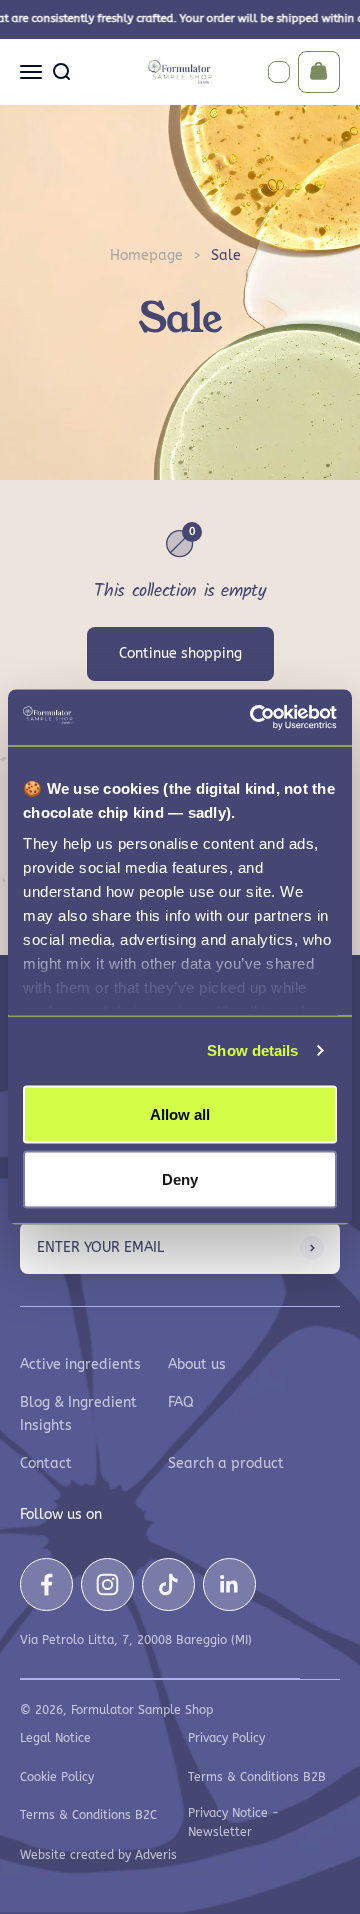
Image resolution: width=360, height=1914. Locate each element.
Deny (180, 1179)
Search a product (226, 1463)
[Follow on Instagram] (107, 1584)
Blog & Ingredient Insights (78, 1413)
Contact (46, 1463)
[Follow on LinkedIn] (229, 1584)
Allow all (180, 1113)
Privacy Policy (226, 1738)
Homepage (146, 255)
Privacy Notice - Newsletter (233, 1822)
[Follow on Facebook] (46, 1584)
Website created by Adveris (98, 1855)
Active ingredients (80, 1364)
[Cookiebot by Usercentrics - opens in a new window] (254, 718)
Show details (252, 1050)
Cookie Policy (57, 1777)
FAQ (181, 1402)
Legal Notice (55, 1738)
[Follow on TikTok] (168, 1584)
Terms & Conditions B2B (257, 1777)
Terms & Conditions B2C (88, 1815)
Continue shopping (180, 653)
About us (197, 1364)
